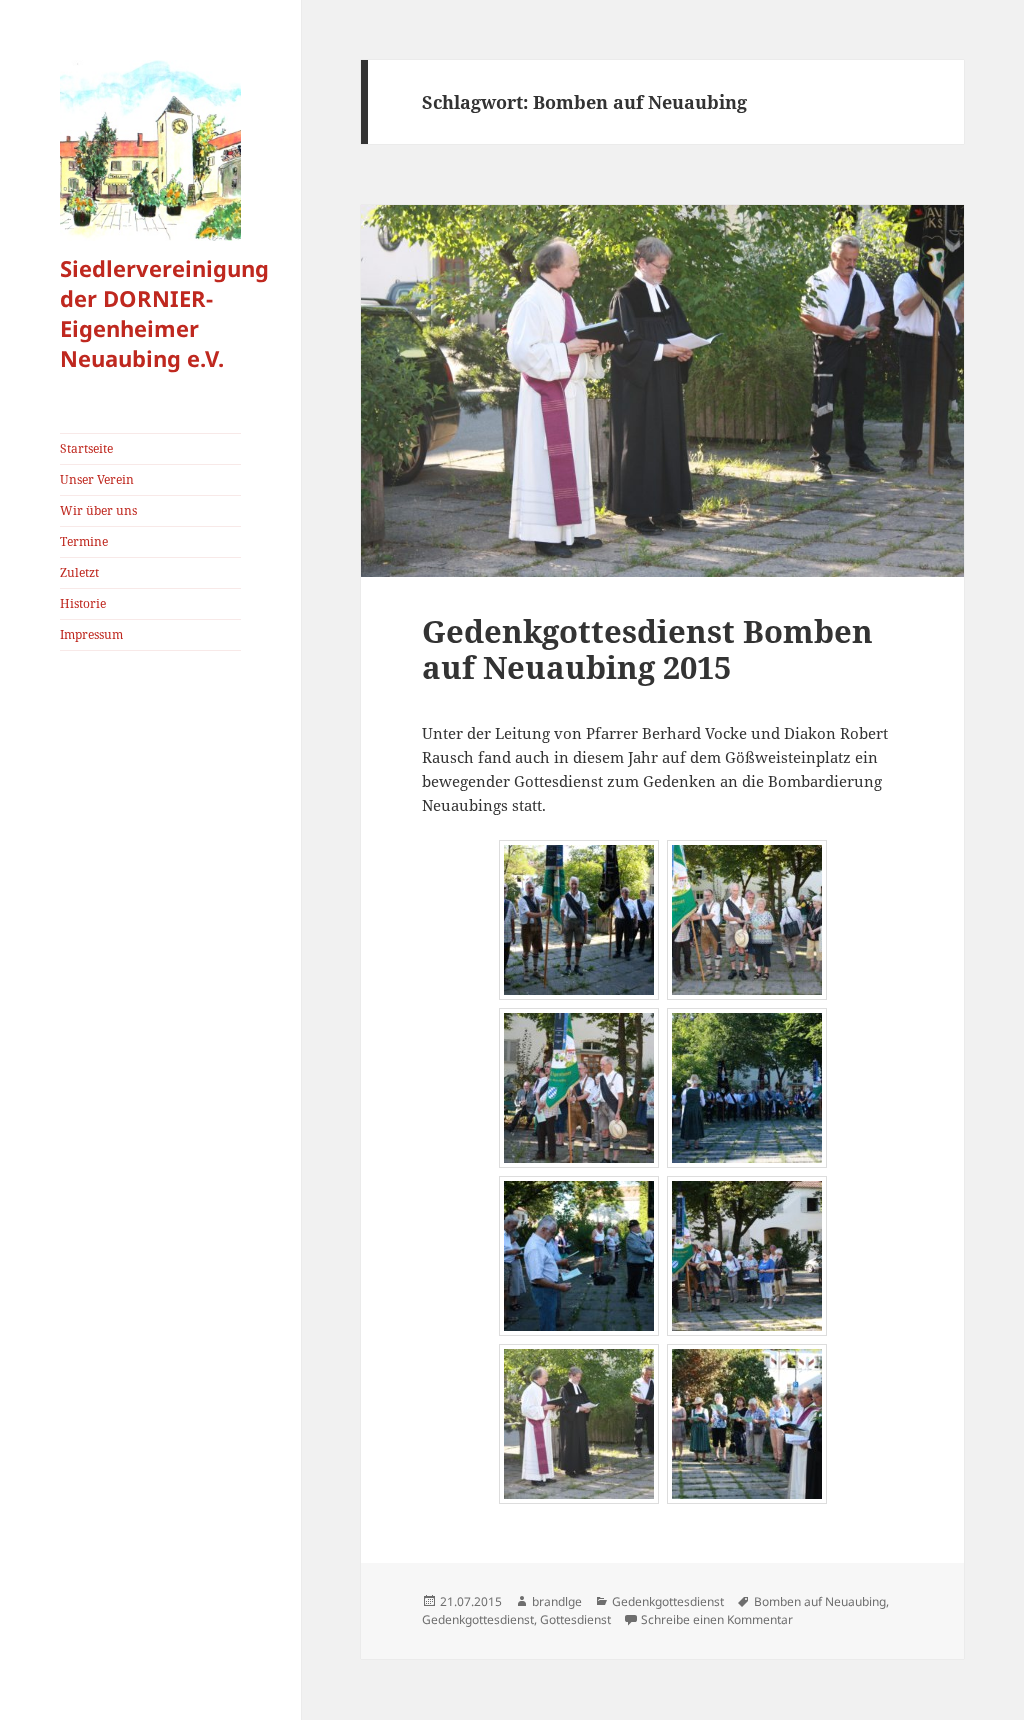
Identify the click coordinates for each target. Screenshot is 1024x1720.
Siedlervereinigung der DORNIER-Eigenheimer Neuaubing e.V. (164, 313)
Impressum (91, 634)
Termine (84, 541)
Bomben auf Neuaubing (820, 1601)
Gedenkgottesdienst (668, 1601)
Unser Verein (97, 479)
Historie (83, 603)
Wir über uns (98, 510)
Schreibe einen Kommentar (717, 1619)
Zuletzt (79, 572)
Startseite (86, 448)
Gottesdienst (575, 1619)
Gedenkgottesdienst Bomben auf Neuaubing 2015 (647, 649)
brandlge (557, 1601)
